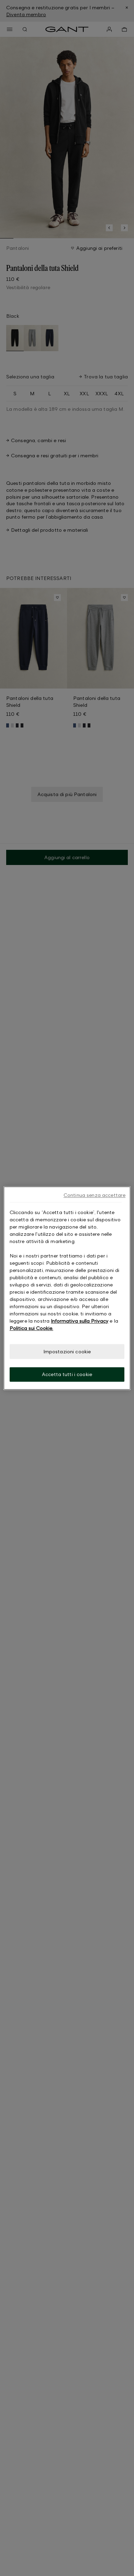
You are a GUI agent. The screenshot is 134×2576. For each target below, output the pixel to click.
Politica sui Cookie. (31, 1328)
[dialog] (67, 1288)
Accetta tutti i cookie (67, 1374)
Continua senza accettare (94, 1195)
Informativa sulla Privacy (80, 1321)
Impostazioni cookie (67, 1351)
